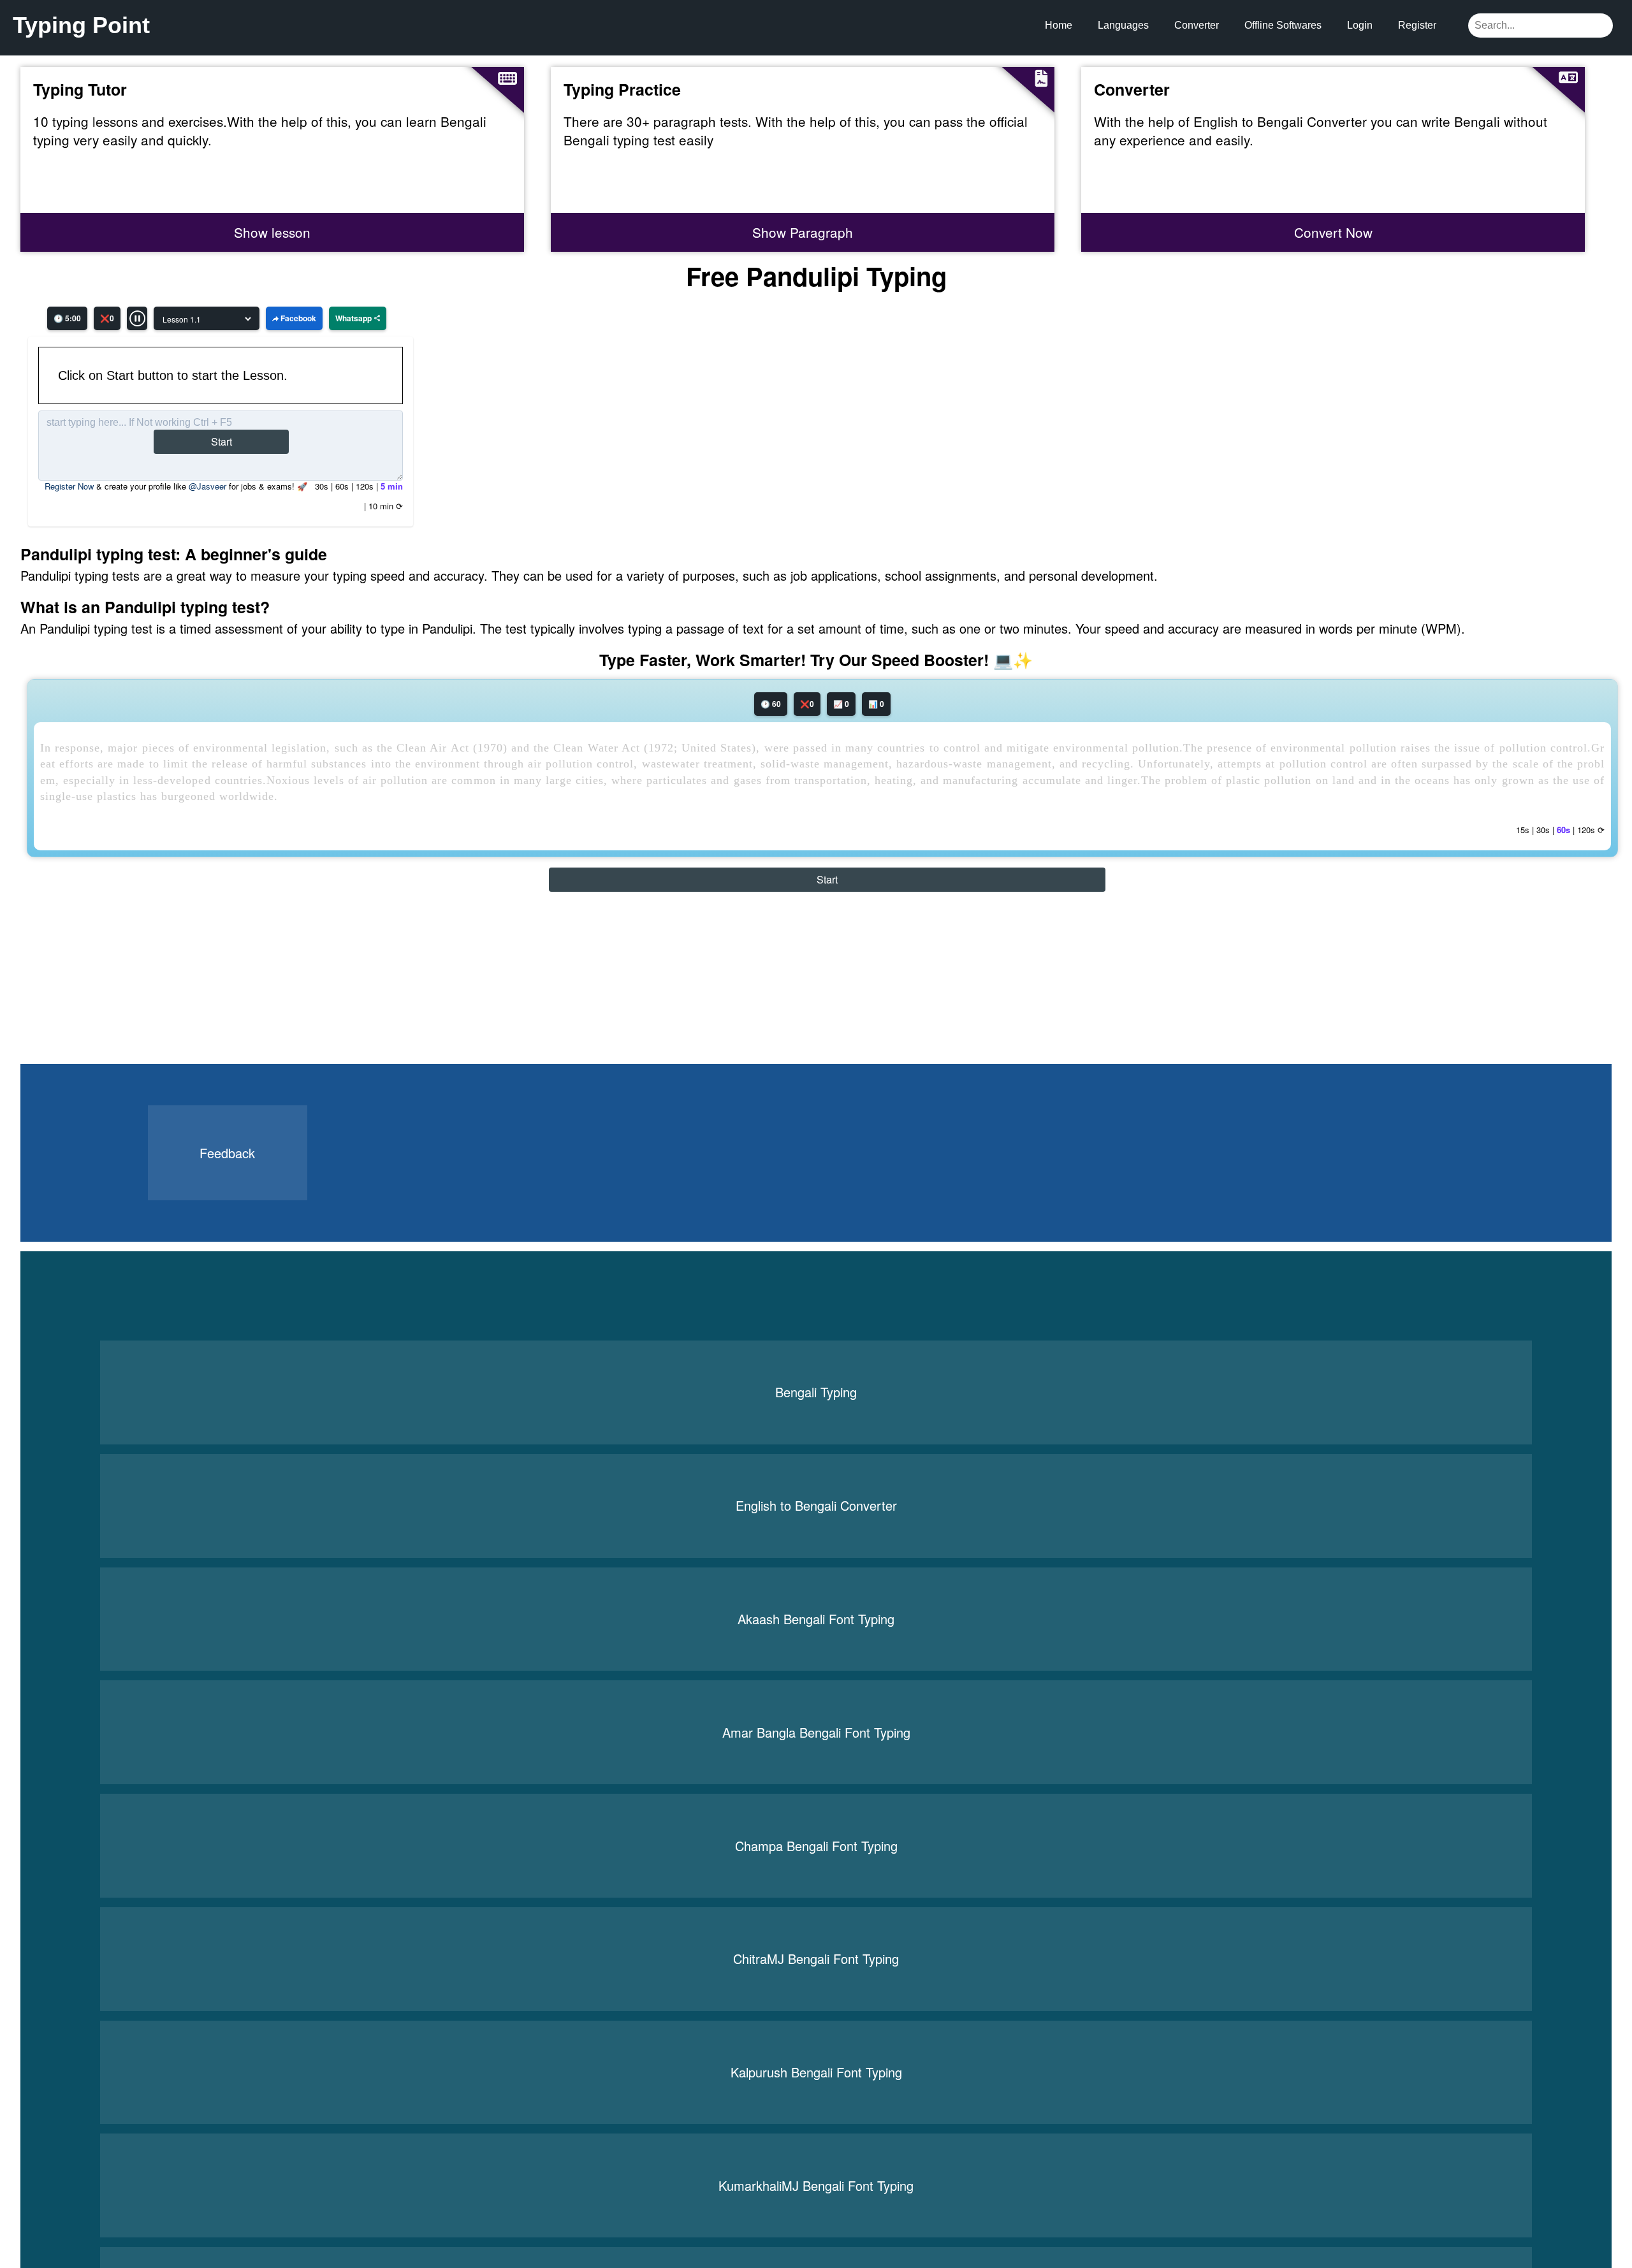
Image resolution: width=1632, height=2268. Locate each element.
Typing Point (81, 25)
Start (222, 441)
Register (1417, 25)
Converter (1197, 25)
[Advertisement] (117, 984)
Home (1059, 25)
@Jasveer (208, 486)
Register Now (69, 486)
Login (1360, 25)
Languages (1123, 25)
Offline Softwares (1283, 25)
